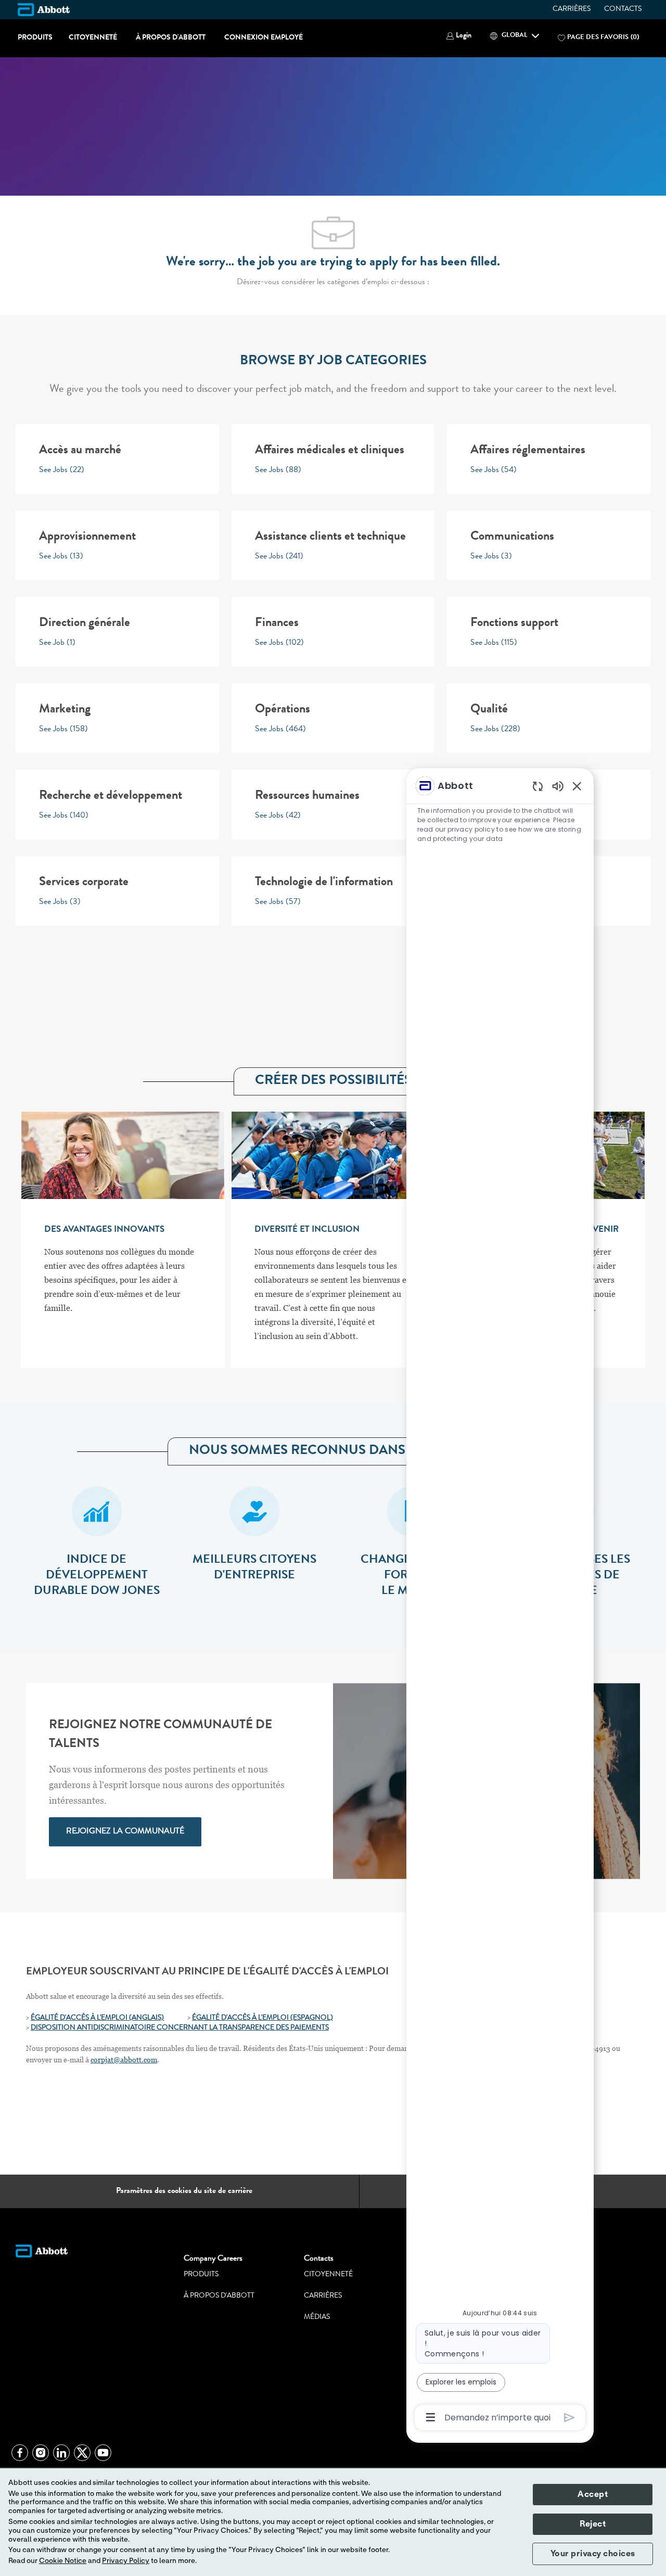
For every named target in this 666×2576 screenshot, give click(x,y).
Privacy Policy (126, 2561)
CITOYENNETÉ (93, 38)
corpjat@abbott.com (124, 2060)
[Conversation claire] (538, 786)
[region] (500, 1601)
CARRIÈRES (572, 9)
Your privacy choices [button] (593, 2554)
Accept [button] (593, 2494)
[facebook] (20, 2453)
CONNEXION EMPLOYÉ (264, 38)
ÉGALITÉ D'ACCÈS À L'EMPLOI (241, 2018)
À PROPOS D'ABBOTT (171, 38)
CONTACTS (623, 9)
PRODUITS (35, 38)
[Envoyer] (569, 2418)
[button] (459, 36)
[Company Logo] (44, 9)
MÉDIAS (317, 2317)
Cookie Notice (63, 2561)
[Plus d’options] (431, 2417)
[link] (125, 1832)
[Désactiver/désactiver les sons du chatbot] (558, 786)
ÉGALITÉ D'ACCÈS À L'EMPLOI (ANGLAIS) (97, 2018)
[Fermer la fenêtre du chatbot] (577, 786)
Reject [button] (593, 2524)
